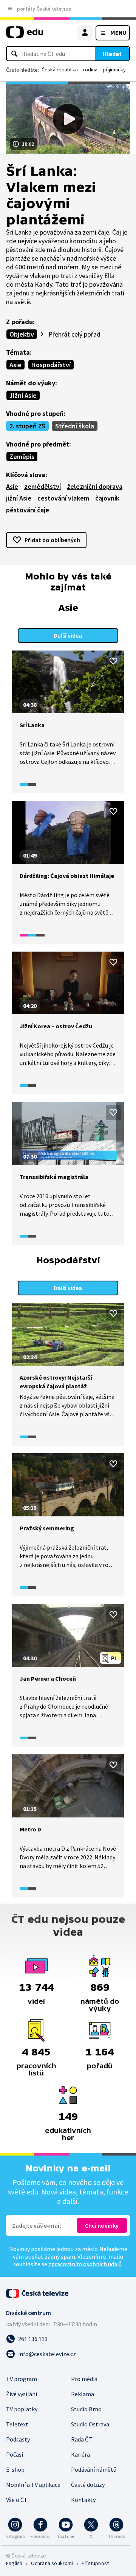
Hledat (112, 54)
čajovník (107, 498)
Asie (15, 365)
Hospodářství (51, 365)
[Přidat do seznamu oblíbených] (113, 661)
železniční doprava (95, 486)
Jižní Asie (23, 395)
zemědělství (42, 486)
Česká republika (60, 70)
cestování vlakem (63, 498)
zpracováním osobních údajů (85, 2264)
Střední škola (75, 426)
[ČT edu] (25, 35)
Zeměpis (22, 457)
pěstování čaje (28, 510)
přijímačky (114, 70)
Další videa (68, 635)
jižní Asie (19, 498)
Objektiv (22, 334)
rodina (90, 70)
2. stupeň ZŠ (27, 426)
